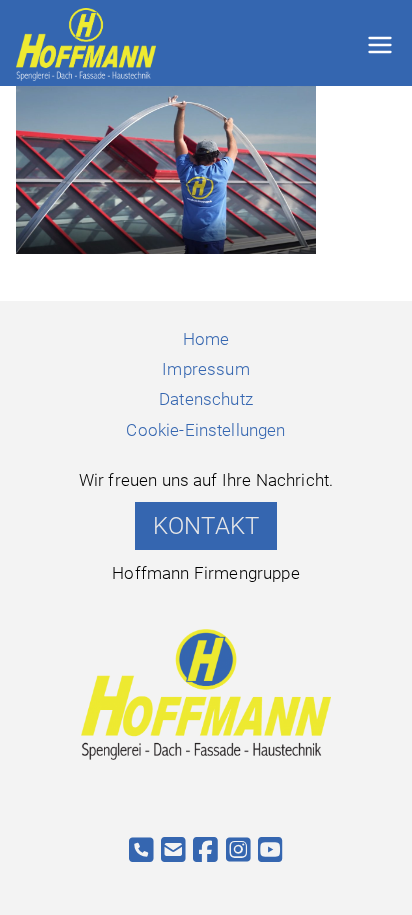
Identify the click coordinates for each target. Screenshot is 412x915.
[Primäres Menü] (380, 45)
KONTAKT (206, 526)
